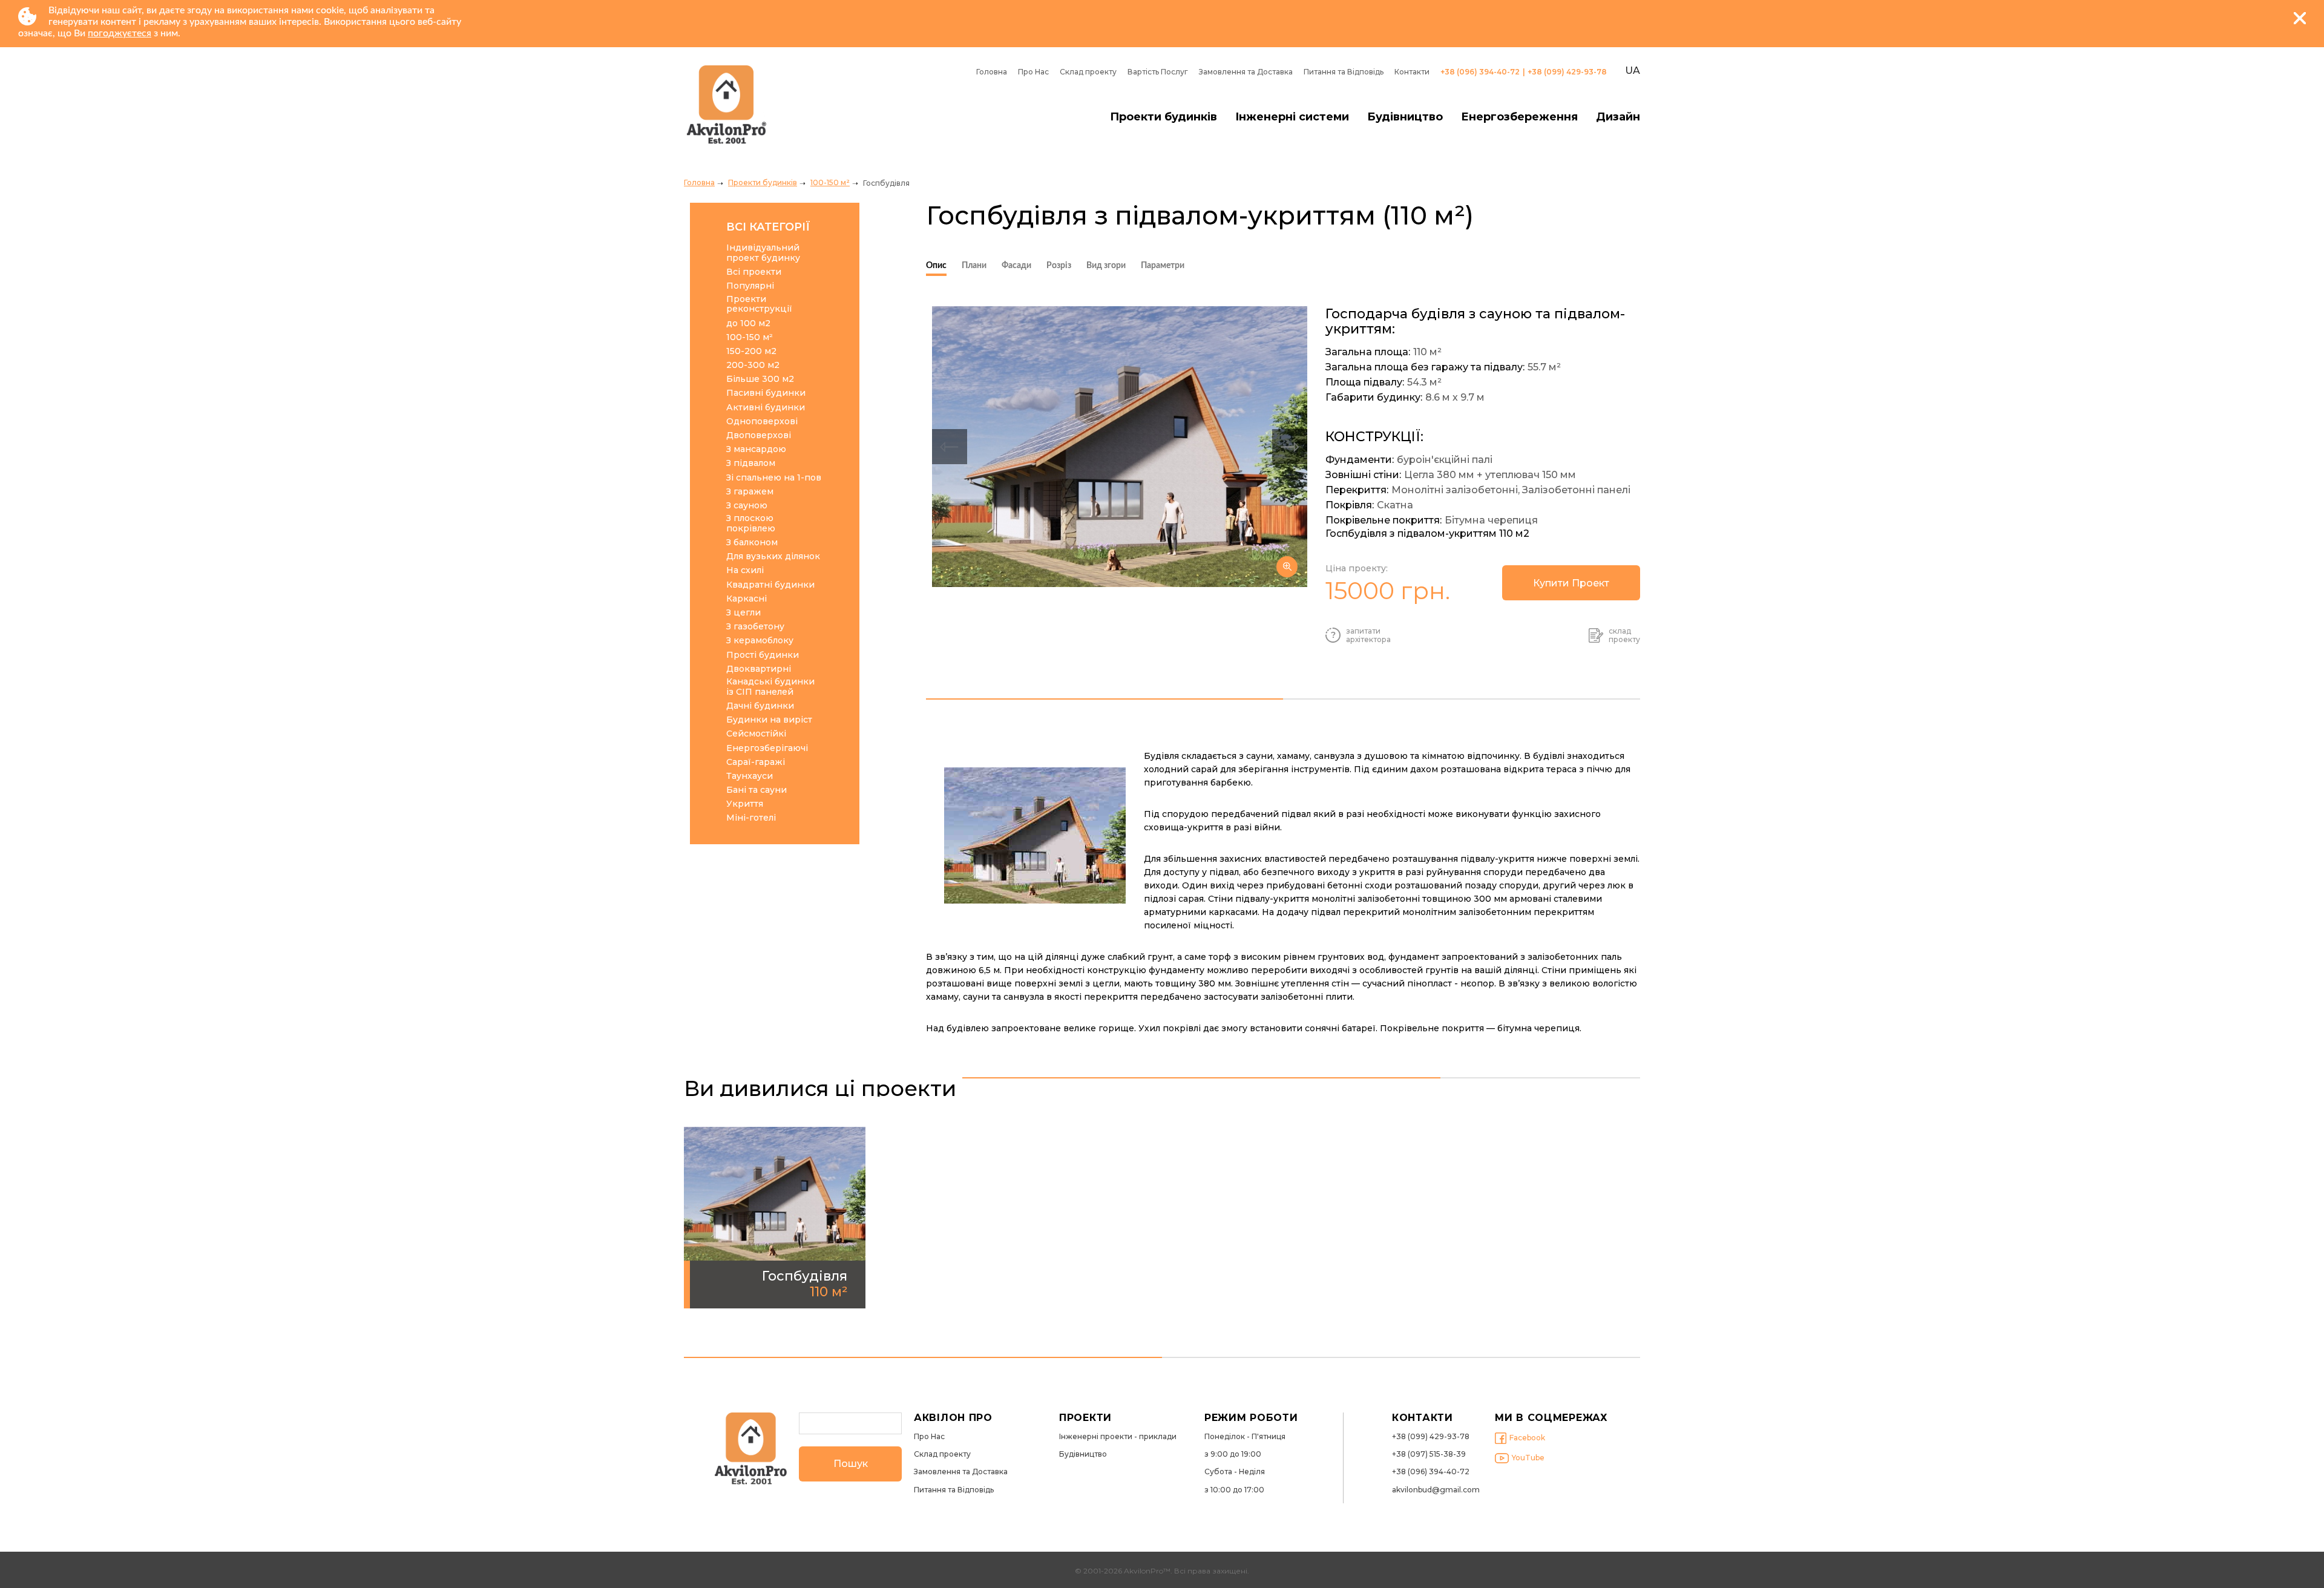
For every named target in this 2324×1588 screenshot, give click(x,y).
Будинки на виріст (769, 720)
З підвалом (751, 463)
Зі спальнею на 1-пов (774, 478)
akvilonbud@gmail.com (1436, 1490)
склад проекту (1624, 635)
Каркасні (747, 599)
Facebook (1527, 1438)
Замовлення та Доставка (1246, 72)
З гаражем (750, 492)
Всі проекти (754, 272)
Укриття (745, 804)
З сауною (747, 506)
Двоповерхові (759, 435)
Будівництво (1405, 117)
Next (1290, 447)
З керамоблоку (760, 641)
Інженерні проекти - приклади (1118, 1437)
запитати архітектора (1368, 635)
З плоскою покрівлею (751, 523)
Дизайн (1618, 117)
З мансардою (756, 449)
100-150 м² (830, 182)
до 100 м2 (748, 323)
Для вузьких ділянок (773, 556)
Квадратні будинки (770, 585)
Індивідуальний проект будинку (763, 253)
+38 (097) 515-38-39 (1429, 1454)
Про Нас (1033, 72)
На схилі (745, 570)
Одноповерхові (762, 422)
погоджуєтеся (120, 33)
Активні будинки (766, 408)
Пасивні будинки (766, 393)
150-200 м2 (751, 351)
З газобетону (755, 627)
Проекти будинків (1164, 117)
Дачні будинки (760, 706)
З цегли (743, 613)
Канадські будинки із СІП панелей (770, 687)
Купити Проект (1571, 583)
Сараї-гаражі (756, 762)
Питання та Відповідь (1344, 72)
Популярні (750, 286)
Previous (950, 447)
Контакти (1412, 72)
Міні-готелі (751, 818)
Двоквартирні (759, 669)
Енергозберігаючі (767, 748)
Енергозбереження (1519, 117)
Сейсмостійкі (756, 734)
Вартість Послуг (1158, 72)
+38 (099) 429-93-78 (1567, 72)
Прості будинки (763, 655)
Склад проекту (1088, 72)
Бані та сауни (757, 790)
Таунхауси (750, 776)
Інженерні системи (1292, 117)
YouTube (1528, 1458)
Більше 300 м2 (760, 379)
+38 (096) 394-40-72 (1480, 72)
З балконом (752, 543)
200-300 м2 (753, 365)
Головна (992, 72)
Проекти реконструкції (759, 304)
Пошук (851, 1464)
